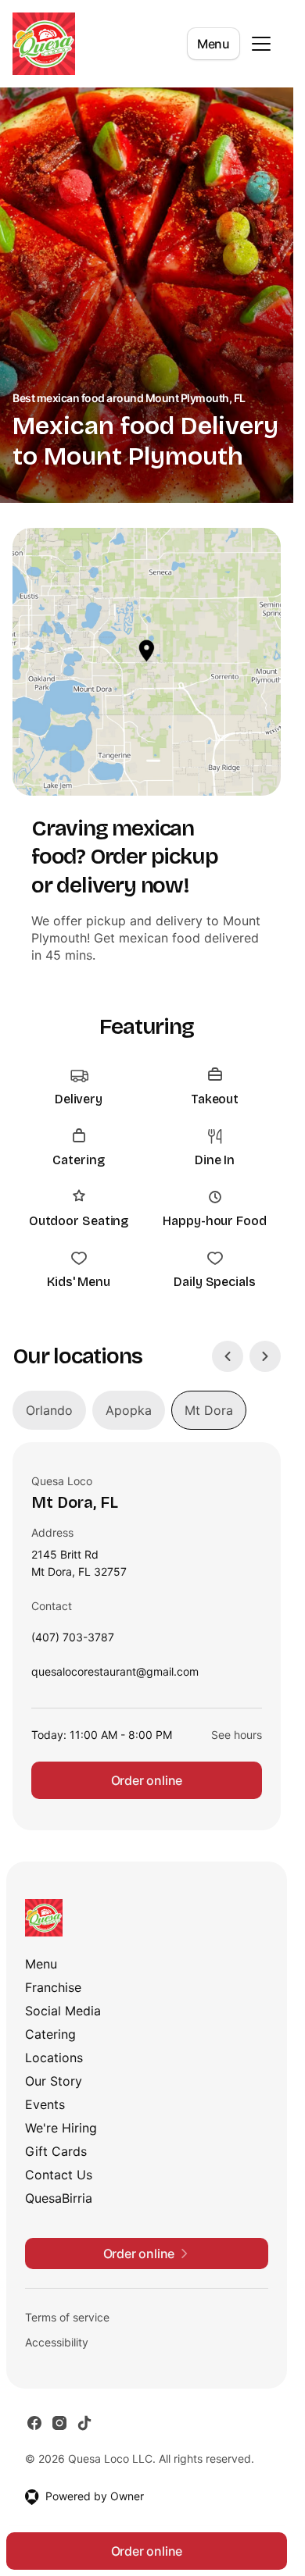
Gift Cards (56, 2151)
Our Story (54, 2081)
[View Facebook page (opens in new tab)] (34, 2423)
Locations (54, 2058)
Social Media (63, 2011)
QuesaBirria (59, 2198)
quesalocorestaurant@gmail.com (115, 1675)
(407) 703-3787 (73, 1641)
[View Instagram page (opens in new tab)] (59, 2423)
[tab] (49, 1410)
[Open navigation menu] (261, 44)
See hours (237, 1735)
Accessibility (57, 2342)
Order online (147, 1780)
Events (45, 2104)
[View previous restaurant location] (228, 1356)
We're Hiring (61, 2128)
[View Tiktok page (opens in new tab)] (84, 2423)
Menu (213, 44)
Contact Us (59, 2175)
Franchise (53, 1987)
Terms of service (67, 2317)
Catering (50, 2034)
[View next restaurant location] (265, 1356)
